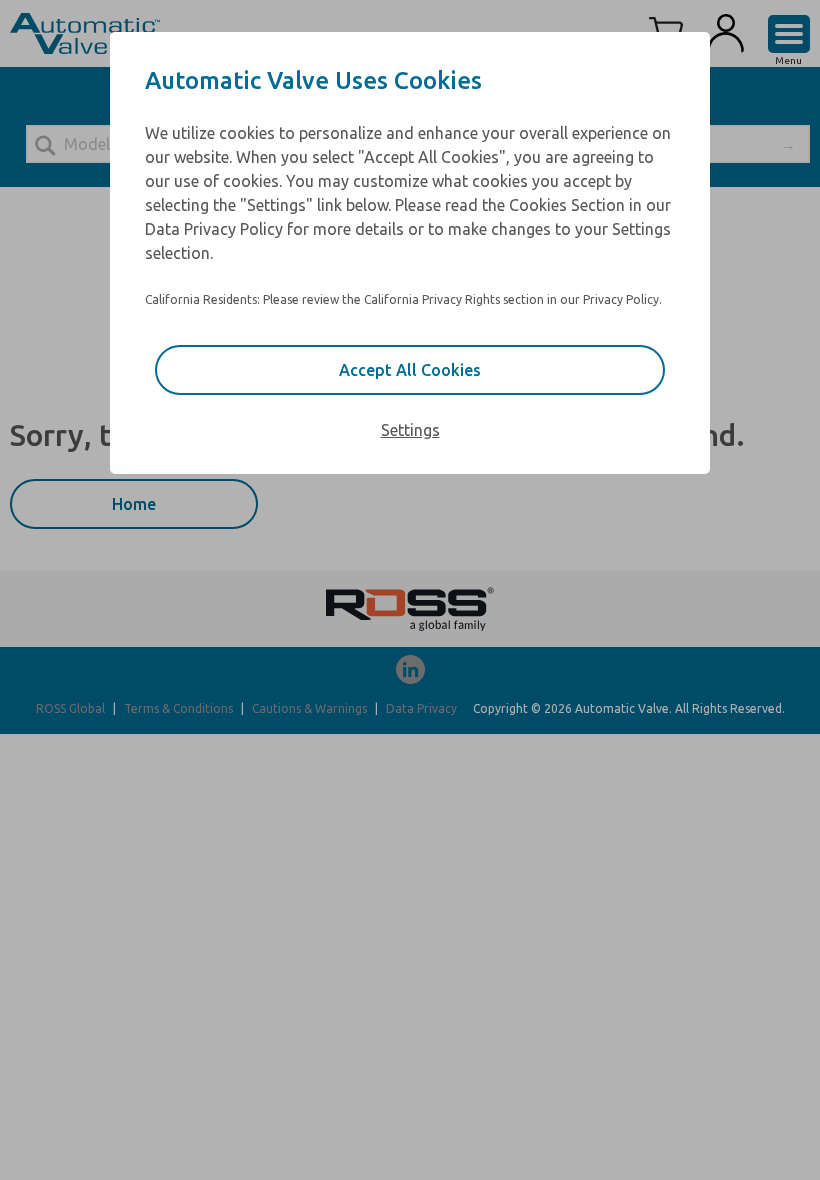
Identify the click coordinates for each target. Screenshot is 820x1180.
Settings (410, 430)
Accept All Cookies (410, 370)
